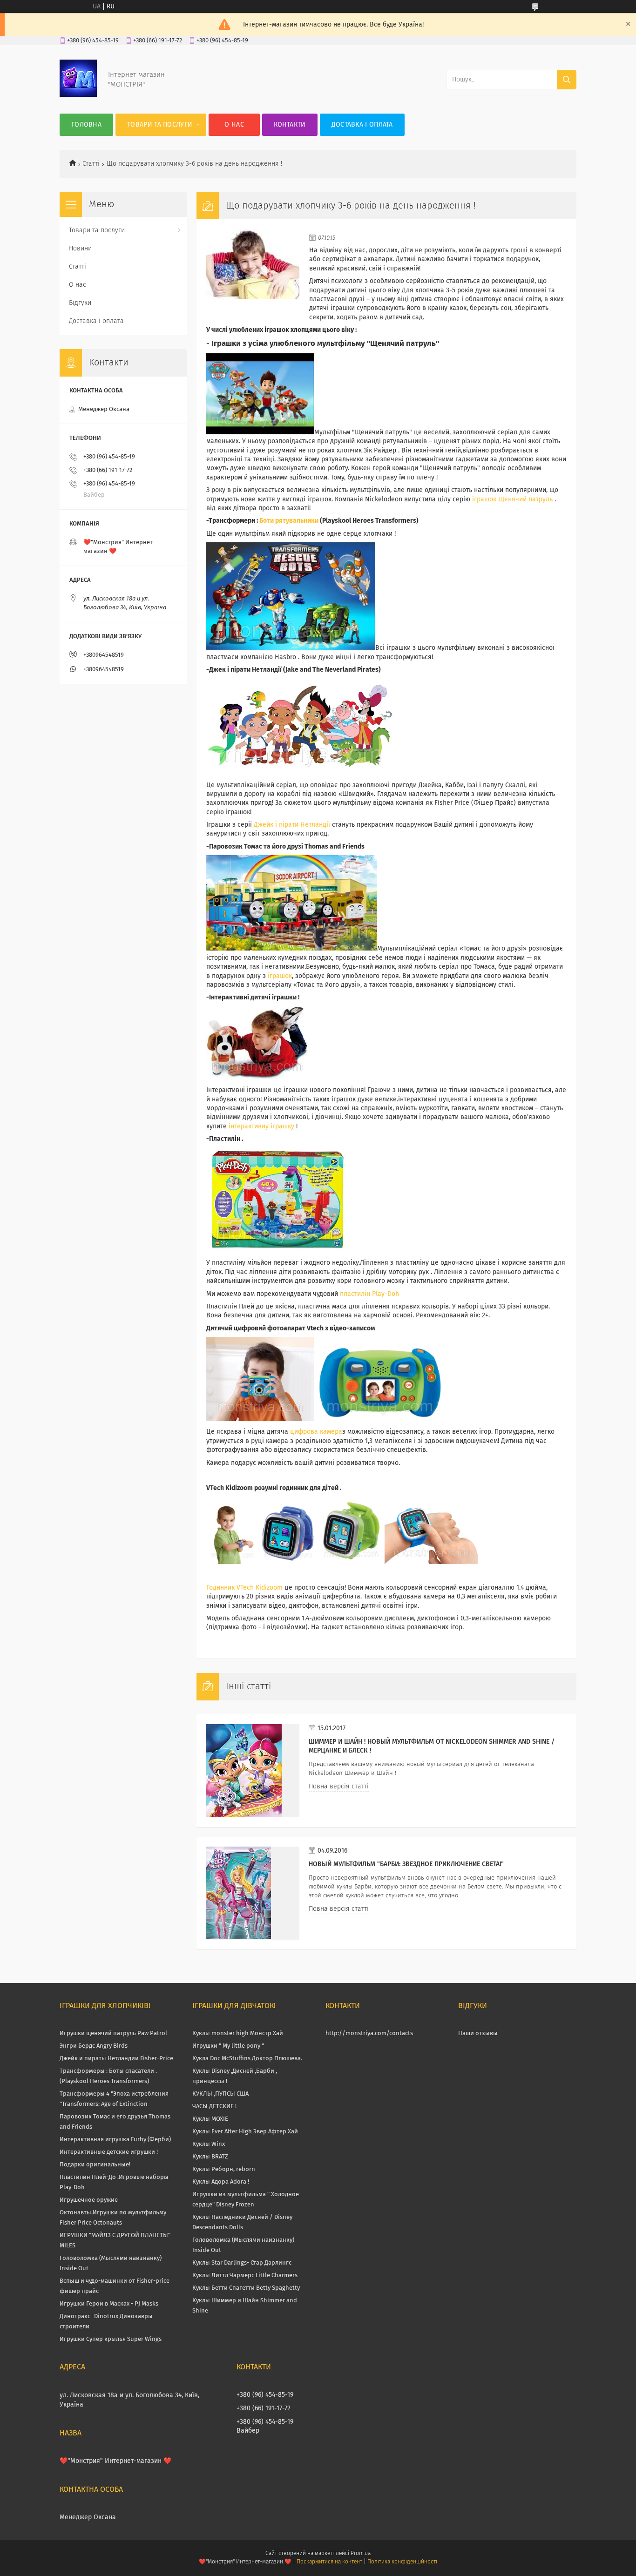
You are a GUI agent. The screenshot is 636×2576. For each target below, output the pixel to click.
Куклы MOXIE (210, 2119)
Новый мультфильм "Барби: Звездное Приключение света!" (406, 1864)
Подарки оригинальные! (95, 2165)
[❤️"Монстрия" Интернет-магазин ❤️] (78, 95)
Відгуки (80, 303)
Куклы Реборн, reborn (224, 2169)
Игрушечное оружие (89, 2200)
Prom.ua (361, 2554)
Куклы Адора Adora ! (221, 2182)
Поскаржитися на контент (329, 2562)
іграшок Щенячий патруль (513, 499)
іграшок (279, 976)
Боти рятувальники (289, 521)
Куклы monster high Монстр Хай (238, 2033)
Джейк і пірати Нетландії (292, 825)
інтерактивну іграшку (260, 1126)
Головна (86, 125)
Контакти (290, 125)
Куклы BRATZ (210, 2157)
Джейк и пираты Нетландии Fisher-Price (116, 2059)
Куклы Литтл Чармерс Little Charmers (245, 2276)
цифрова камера (316, 1432)
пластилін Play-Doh (369, 1294)
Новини (80, 249)
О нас (234, 125)
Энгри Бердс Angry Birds (94, 2046)
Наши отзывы (478, 2033)
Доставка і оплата (362, 125)
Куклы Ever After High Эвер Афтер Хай (245, 2132)
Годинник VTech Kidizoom (244, 1588)
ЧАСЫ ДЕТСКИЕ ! (214, 2107)
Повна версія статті (339, 1787)
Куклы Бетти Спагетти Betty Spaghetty (246, 2288)
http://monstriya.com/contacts (369, 2033)
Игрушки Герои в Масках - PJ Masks (109, 2304)
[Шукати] (567, 80)
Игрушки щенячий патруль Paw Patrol (113, 2033)
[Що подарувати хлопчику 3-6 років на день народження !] (253, 276)
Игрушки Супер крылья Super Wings (111, 2339)
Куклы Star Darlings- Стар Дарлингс (242, 2263)
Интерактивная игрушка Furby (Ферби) (115, 2140)
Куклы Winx (209, 2144)
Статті (91, 164)
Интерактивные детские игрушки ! (109, 2152)
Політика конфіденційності (402, 2562)
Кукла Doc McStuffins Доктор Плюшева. (247, 2059)
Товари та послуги (160, 125)
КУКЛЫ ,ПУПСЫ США (220, 2094)
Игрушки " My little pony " (228, 2046)
